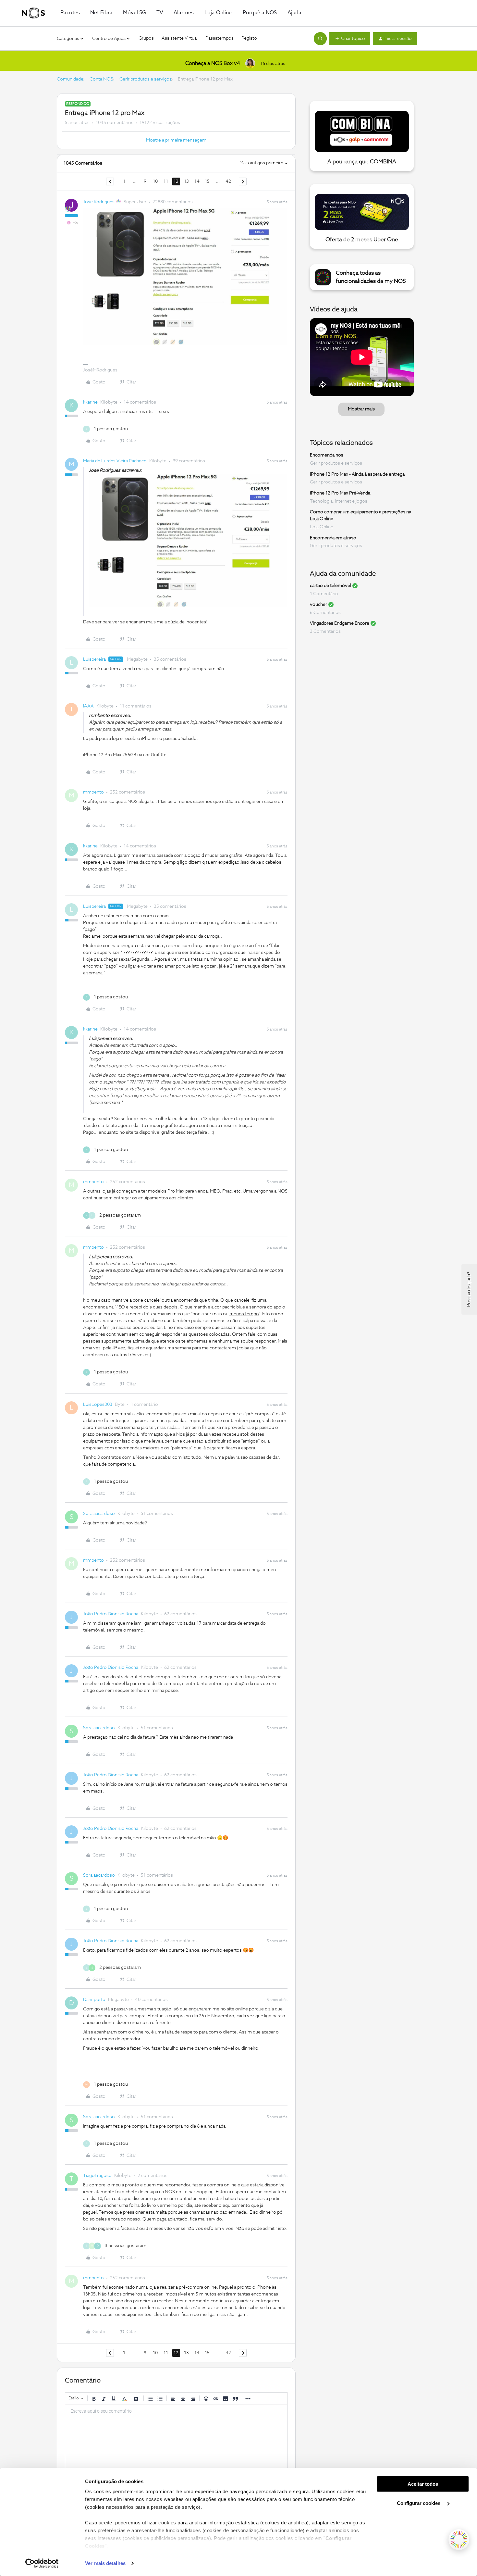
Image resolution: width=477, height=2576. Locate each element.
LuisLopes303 (98, 1405)
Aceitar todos (423, 2484)
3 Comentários (325, 631)
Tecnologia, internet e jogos (339, 501)
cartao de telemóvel (330, 586)
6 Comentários (325, 613)
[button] (350, 39)
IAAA (88, 706)
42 (228, 181)
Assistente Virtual (180, 38)
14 (197, 181)
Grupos (146, 38)
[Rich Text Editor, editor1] (176, 2437)
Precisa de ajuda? (469, 1289)
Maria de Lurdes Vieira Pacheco (115, 461)
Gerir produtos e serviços (146, 79)
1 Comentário (324, 594)
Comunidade (70, 79)
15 (207, 181)
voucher (318, 605)
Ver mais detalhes (105, 2563)
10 (155, 181)
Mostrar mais (361, 409)
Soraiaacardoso (99, 1514)
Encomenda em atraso (333, 538)
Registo (249, 38)
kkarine (90, 402)
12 (176, 181)
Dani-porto (94, 2000)
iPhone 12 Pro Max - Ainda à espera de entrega (357, 474)
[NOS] (33, 13)
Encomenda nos (327, 455)
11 (166, 181)
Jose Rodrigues (99, 202)
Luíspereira (94, 659)
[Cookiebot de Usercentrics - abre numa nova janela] (42, 2563)
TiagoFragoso (97, 2176)
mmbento (93, 792)
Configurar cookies (419, 2503)
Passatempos (220, 38)
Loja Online (322, 527)
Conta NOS (101, 79)
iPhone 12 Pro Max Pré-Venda (340, 493)
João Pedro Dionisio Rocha (111, 1614)
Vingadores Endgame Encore (340, 623)
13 (186, 181)
